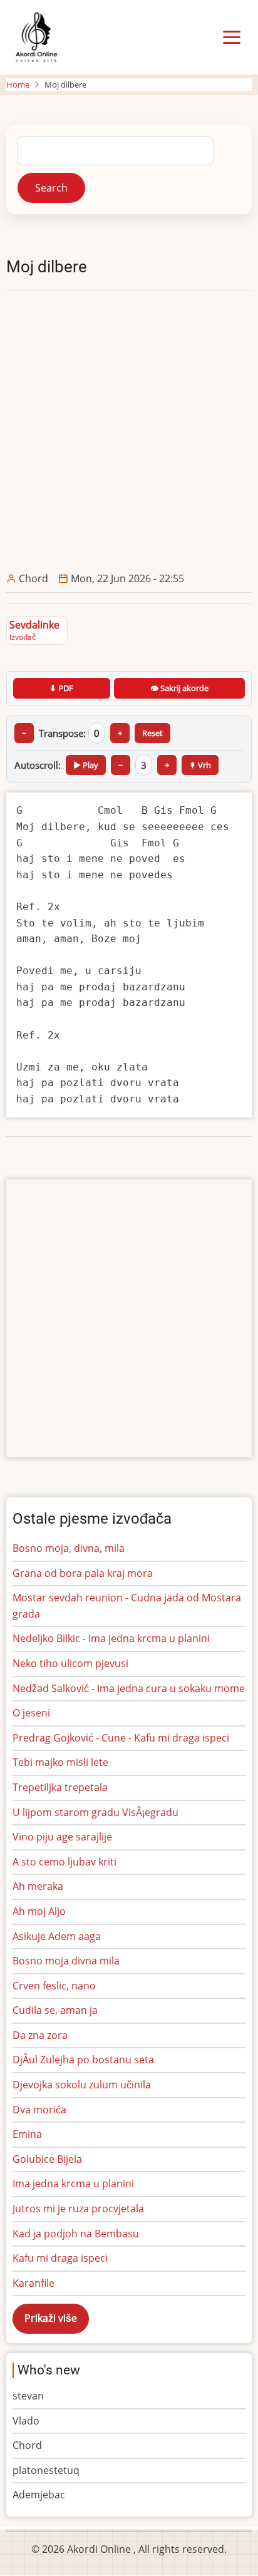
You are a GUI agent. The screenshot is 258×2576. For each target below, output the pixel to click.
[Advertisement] (129, 431)
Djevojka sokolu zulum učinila (82, 2085)
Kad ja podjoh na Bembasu (76, 2234)
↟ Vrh (200, 765)
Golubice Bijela (47, 2159)
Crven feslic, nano (54, 1986)
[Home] (36, 36)
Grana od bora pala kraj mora (83, 1573)
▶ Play (86, 765)
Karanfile (34, 2283)
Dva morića (39, 2110)
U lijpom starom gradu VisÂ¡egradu (95, 1812)
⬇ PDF (61, 688)
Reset (152, 733)
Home (18, 85)
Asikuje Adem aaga (57, 1936)
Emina (27, 2134)
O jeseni (31, 1713)
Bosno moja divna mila (66, 1961)
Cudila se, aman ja (55, 2010)
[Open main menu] (232, 38)
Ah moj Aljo (39, 1911)
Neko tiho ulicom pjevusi (70, 1663)
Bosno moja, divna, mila (69, 1548)
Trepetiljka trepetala (60, 1787)
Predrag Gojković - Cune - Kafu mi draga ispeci (121, 1738)
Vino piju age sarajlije (62, 1837)
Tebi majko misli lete (60, 1762)
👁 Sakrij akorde (179, 688)
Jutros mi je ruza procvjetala (78, 2209)
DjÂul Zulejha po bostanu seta (83, 2060)
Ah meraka (38, 1886)
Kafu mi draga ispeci (60, 2258)
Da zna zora (40, 2035)
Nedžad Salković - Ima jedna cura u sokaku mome (129, 1688)
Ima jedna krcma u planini (73, 2183)
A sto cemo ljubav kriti (64, 1862)
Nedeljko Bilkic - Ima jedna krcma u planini (111, 1638)
